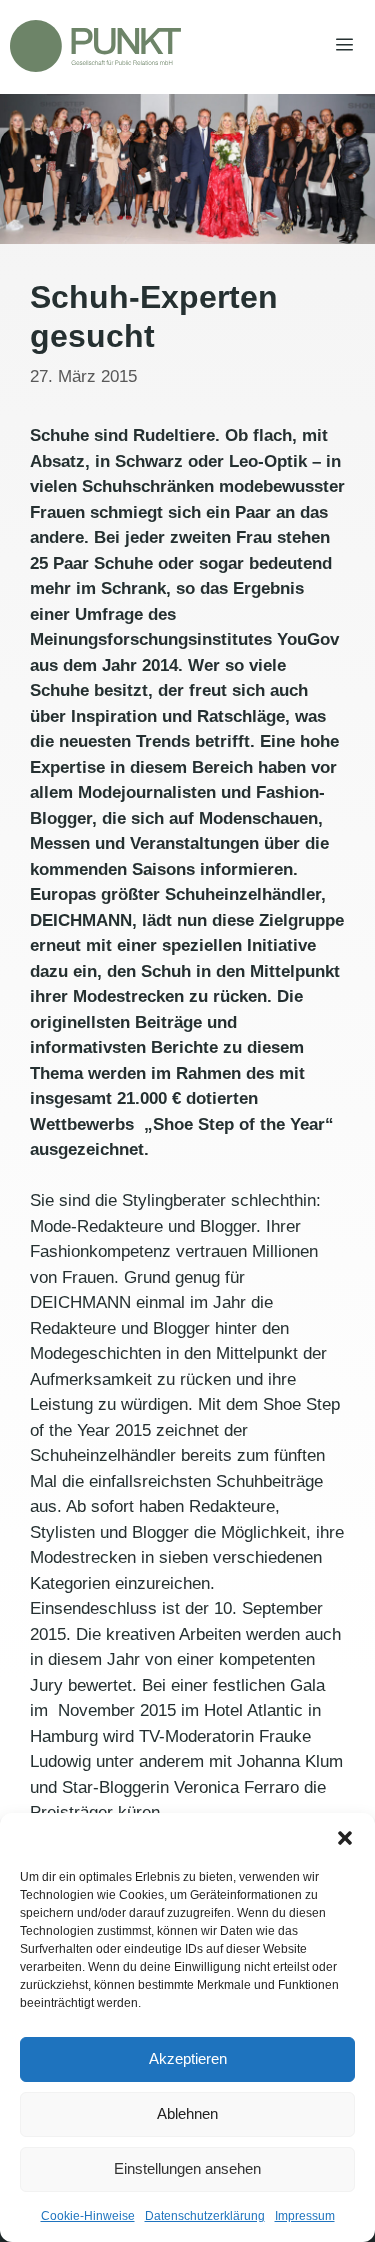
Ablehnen (187, 2113)
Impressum (305, 2216)
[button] (345, 1838)
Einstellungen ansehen (187, 2168)
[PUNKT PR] (95, 46)
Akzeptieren (188, 2058)
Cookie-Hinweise (88, 2216)
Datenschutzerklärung (205, 2216)
